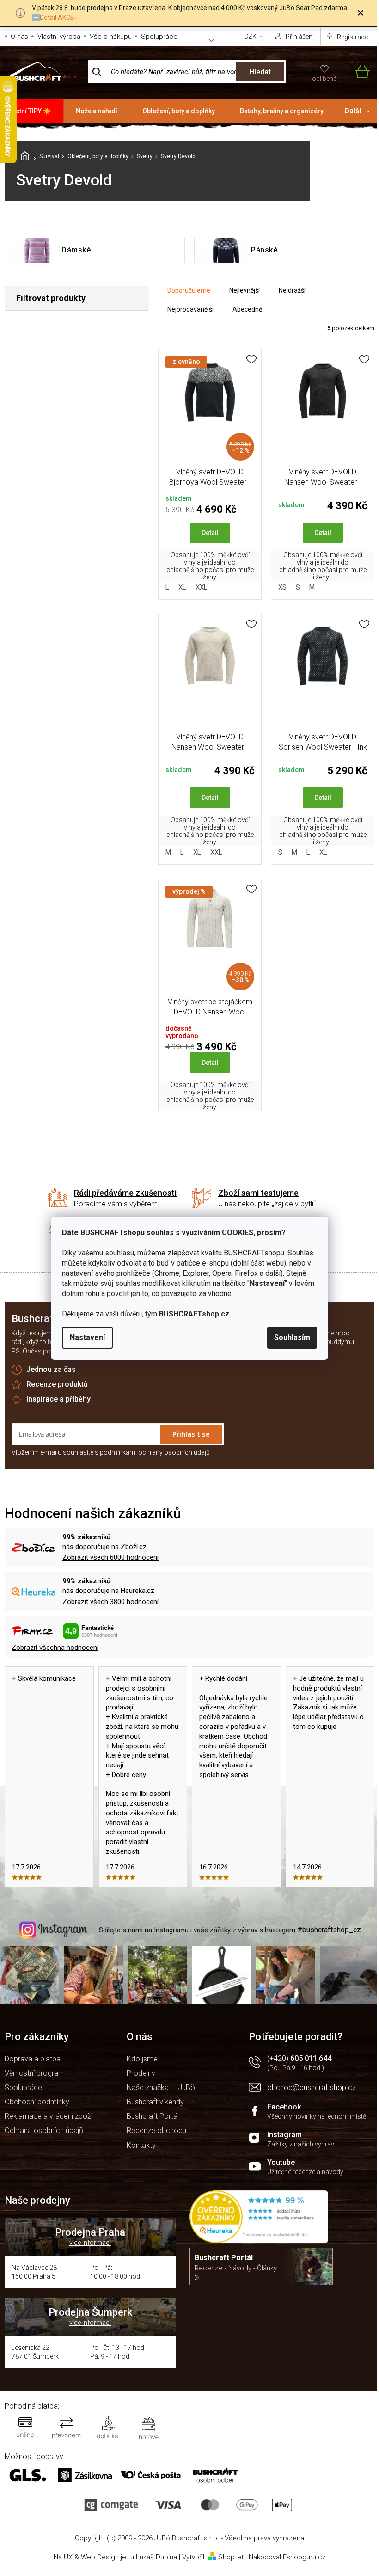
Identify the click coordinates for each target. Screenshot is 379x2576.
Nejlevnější (245, 290)
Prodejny (141, 2073)
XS (282, 587)
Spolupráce (159, 37)
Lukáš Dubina (156, 2557)
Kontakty (141, 2145)
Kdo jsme (142, 2059)
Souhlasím (292, 1337)
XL (182, 587)
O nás (19, 37)
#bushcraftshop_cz (329, 1930)
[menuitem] (32, 111)
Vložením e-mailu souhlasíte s (111, 1452)
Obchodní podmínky (37, 2102)
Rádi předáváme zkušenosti (125, 1193)
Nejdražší (292, 290)
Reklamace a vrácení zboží (49, 2116)
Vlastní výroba (59, 37)
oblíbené (324, 79)
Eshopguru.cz (304, 2557)
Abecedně (247, 309)
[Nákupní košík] (358, 72)
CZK (251, 37)
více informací (90, 2243)
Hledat (260, 72)
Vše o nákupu (111, 37)
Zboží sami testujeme (258, 1193)
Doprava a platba (33, 2059)
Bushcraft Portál (153, 2116)
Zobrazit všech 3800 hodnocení (110, 1602)
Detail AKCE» (58, 18)
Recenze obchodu (156, 2130)
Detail (210, 533)
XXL (202, 587)
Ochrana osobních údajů (44, 2130)
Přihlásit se (191, 1434)
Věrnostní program (35, 2073)
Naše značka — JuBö (161, 2087)
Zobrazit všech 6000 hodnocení (110, 1557)
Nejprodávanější (190, 309)
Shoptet (231, 2557)
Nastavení (87, 1337)
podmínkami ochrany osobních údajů (155, 1452)
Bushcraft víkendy (155, 2102)
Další (353, 111)
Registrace (352, 37)
